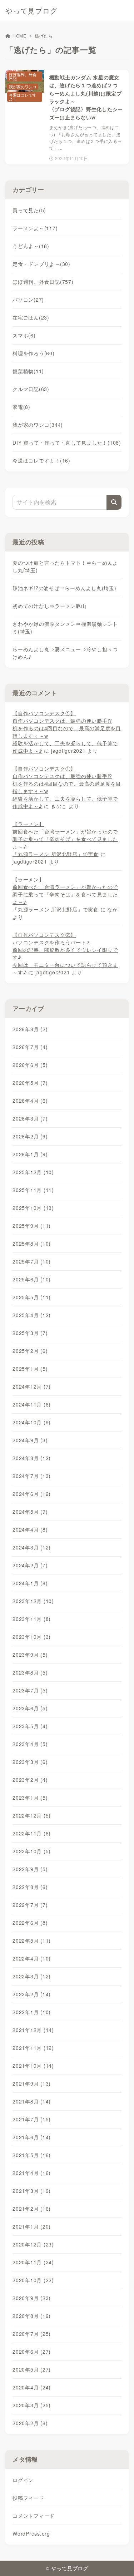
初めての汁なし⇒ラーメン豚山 (49, 606)
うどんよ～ (31, 246)
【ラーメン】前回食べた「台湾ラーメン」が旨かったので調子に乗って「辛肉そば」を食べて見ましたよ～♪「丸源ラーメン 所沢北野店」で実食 (65, 839)
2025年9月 (32, 1226)
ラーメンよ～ (35, 228)
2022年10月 (32, 1851)
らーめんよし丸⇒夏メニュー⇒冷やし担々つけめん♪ (65, 653)
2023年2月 (30, 1780)
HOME (19, 36)
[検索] (114, 502)
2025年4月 (32, 1315)
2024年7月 (32, 1476)
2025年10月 (33, 1208)
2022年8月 (30, 1887)
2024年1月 (30, 1583)
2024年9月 (30, 1440)
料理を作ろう (34, 353)
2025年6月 (32, 1279)
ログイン (23, 2480)
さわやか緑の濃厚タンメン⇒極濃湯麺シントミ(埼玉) (65, 627)
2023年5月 (30, 1726)
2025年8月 (32, 1243)
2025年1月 (30, 1369)
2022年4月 (32, 1958)
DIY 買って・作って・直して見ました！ (67, 442)
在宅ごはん (31, 317)
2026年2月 (30, 1136)
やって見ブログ (31, 11)
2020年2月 (30, 2423)
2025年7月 (32, 1261)
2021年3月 (32, 2191)
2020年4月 (32, 2387)
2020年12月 (33, 2244)
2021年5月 (32, 2155)
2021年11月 (33, 2048)
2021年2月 (32, 2209)
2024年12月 (32, 1386)
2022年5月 (32, 1940)
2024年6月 (32, 1494)
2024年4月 (30, 1529)
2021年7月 (32, 2119)
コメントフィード (34, 2516)
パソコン (28, 300)
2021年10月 (33, 2066)
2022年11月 (32, 1833)
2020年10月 (33, 2280)
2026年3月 (30, 1118)
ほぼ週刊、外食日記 (43, 282)
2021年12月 (33, 2030)
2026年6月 (30, 1065)
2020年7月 (32, 2334)
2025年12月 (33, 1172)
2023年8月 (30, 1672)
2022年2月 (32, 1994)
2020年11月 (33, 2262)
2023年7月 (30, 1690)
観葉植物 (28, 371)
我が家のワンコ (38, 425)
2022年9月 (30, 1869)
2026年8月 (30, 1029)
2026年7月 (30, 1047)
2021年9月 (32, 2083)
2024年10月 (32, 1422)
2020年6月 (32, 2352)
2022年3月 (32, 1976)
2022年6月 (30, 1923)
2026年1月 (30, 1154)
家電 (21, 407)
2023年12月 (33, 1601)
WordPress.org (31, 2533)
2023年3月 (30, 1762)
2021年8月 (32, 2101)
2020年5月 (32, 2369)
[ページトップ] (120, 2562)
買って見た (29, 210)
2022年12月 (32, 1815)
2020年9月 (32, 2298)
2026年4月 (30, 1101)
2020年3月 (32, 2405)
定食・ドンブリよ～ (41, 264)
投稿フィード (28, 2498)
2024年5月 (30, 1512)
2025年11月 (33, 1190)
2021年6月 (32, 2137)
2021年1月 (32, 2226)
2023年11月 (32, 1619)
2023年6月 (30, 1708)
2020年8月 (32, 2316)
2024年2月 (30, 1565)
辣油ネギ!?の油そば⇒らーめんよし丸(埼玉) (64, 588)
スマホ (24, 335)
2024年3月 (32, 1547)
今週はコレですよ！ (41, 460)
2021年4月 (32, 2173)
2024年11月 (32, 1404)
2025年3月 (30, 1333)
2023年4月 (30, 1744)
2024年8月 (32, 1458)
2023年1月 (30, 1798)
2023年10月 (32, 1637)
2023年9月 (30, 1655)
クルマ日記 (31, 389)
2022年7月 (30, 1905)
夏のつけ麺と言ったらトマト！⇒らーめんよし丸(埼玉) (65, 566)
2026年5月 (30, 1083)
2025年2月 (30, 1351)
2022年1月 (32, 2012)
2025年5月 (32, 1297)
